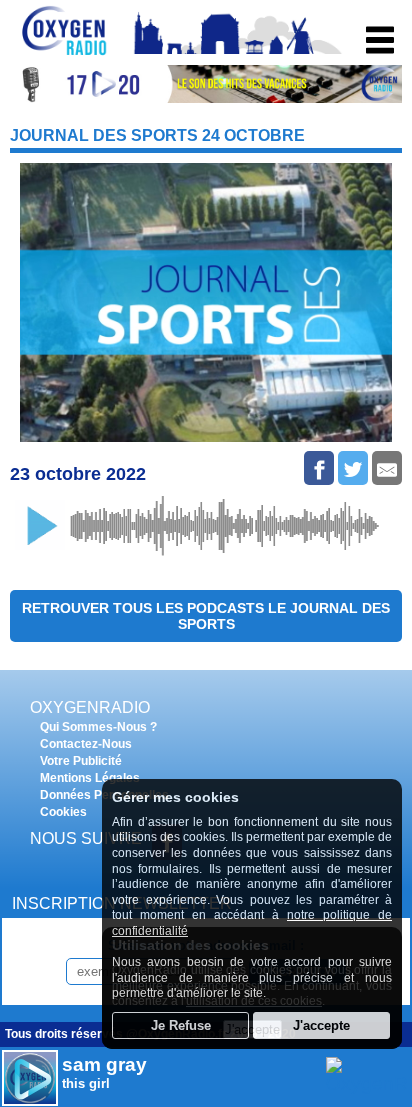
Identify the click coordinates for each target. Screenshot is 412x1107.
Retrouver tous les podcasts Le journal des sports (206, 616)
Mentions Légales (90, 778)
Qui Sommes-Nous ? (98, 727)
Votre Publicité (81, 761)
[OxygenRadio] (65, 54)
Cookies (63, 812)
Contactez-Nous (86, 744)
